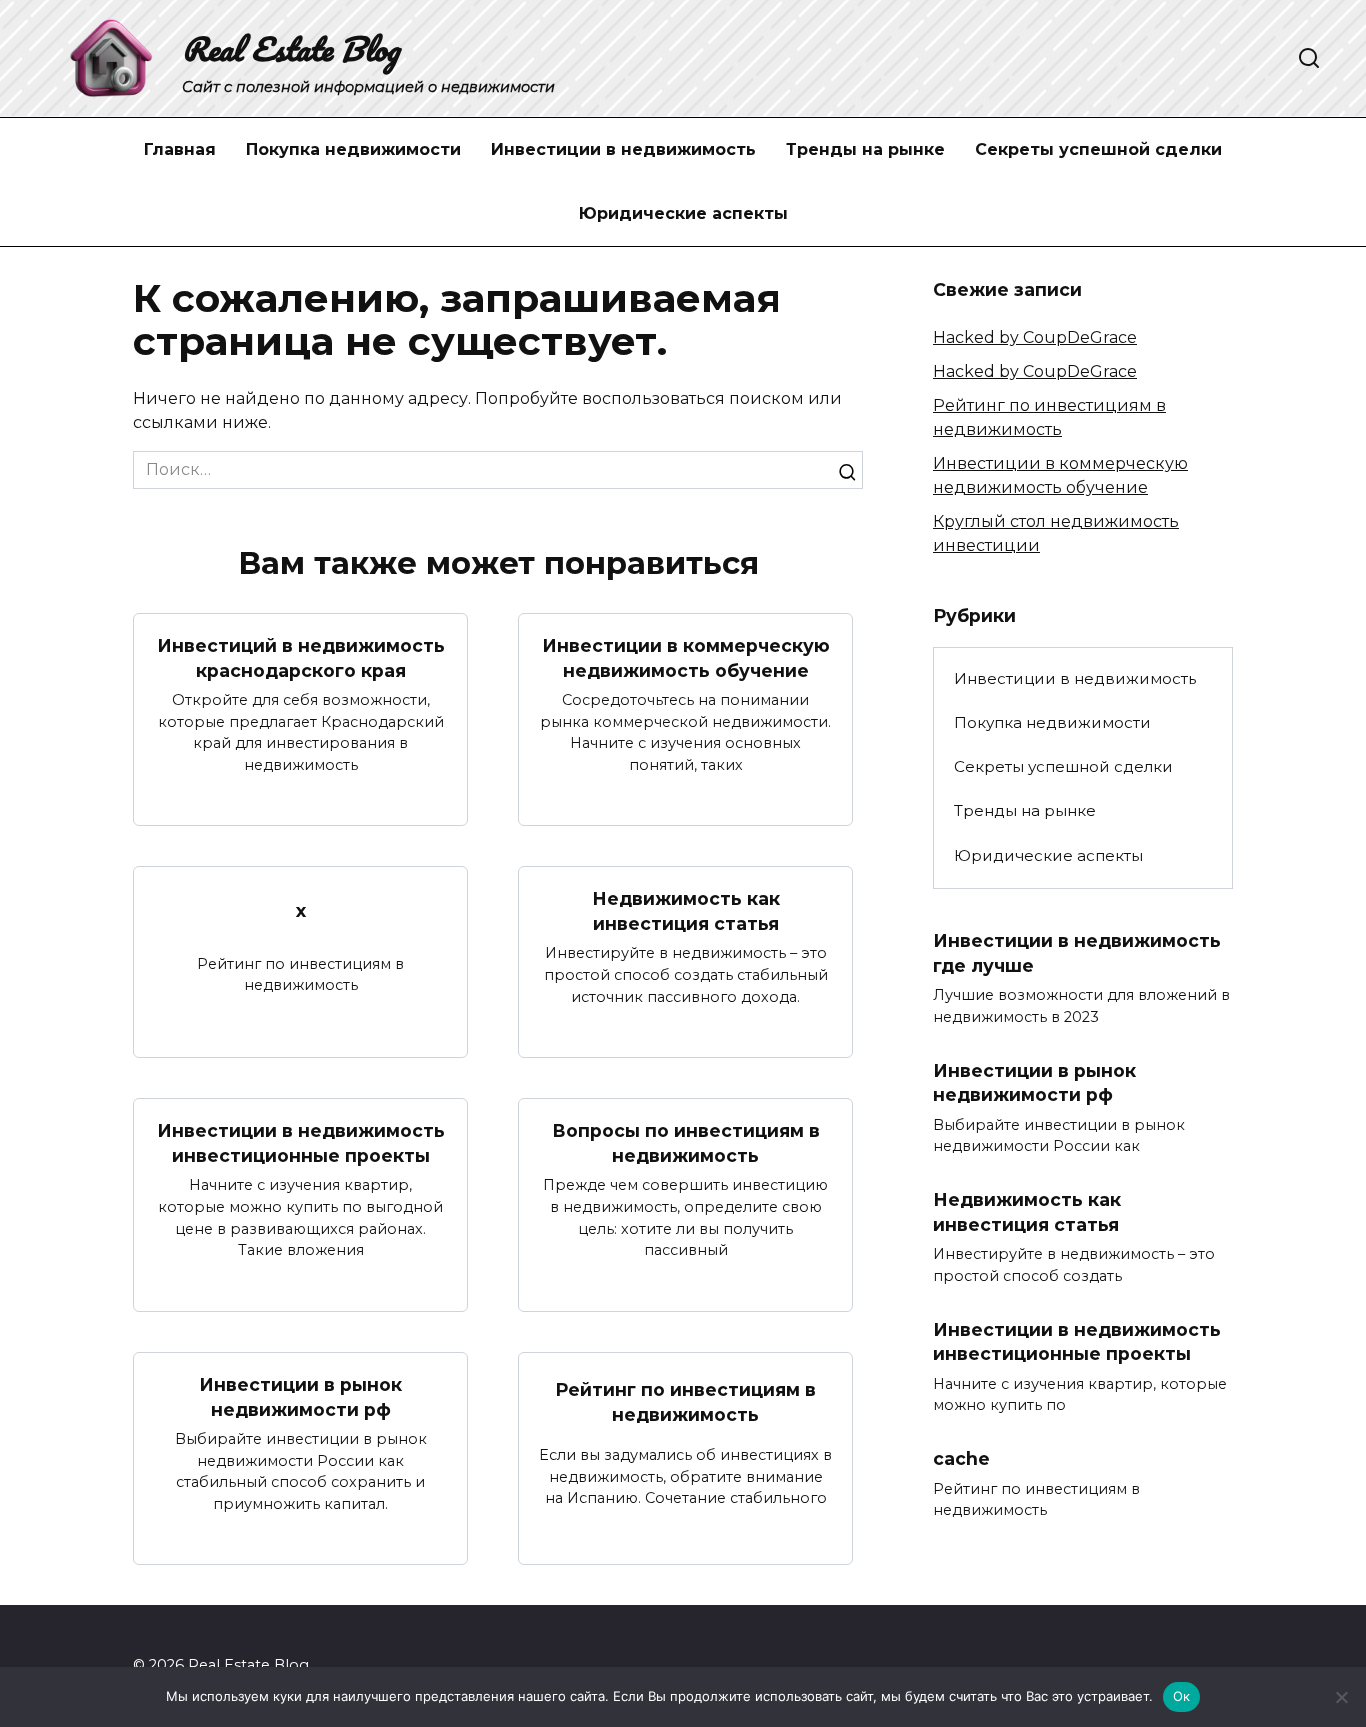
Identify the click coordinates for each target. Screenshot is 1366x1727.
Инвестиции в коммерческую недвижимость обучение (686, 658)
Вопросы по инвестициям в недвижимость (686, 1143)
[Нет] (1341, 1697)
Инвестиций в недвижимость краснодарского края (301, 658)
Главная (180, 149)
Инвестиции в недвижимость (623, 149)
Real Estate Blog (290, 48)
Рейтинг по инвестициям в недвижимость (685, 1402)
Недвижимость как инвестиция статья (686, 911)
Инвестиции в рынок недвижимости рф (300, 1397)
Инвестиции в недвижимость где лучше (1077, 953)
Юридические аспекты (683, 213)
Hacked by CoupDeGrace (1035, 337)
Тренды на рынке (865, 149)
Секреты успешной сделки (1098, 149)
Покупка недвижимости (353, 149)
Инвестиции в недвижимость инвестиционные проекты (301, 1143)
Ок (1182, 1696)
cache (961, 1458)
